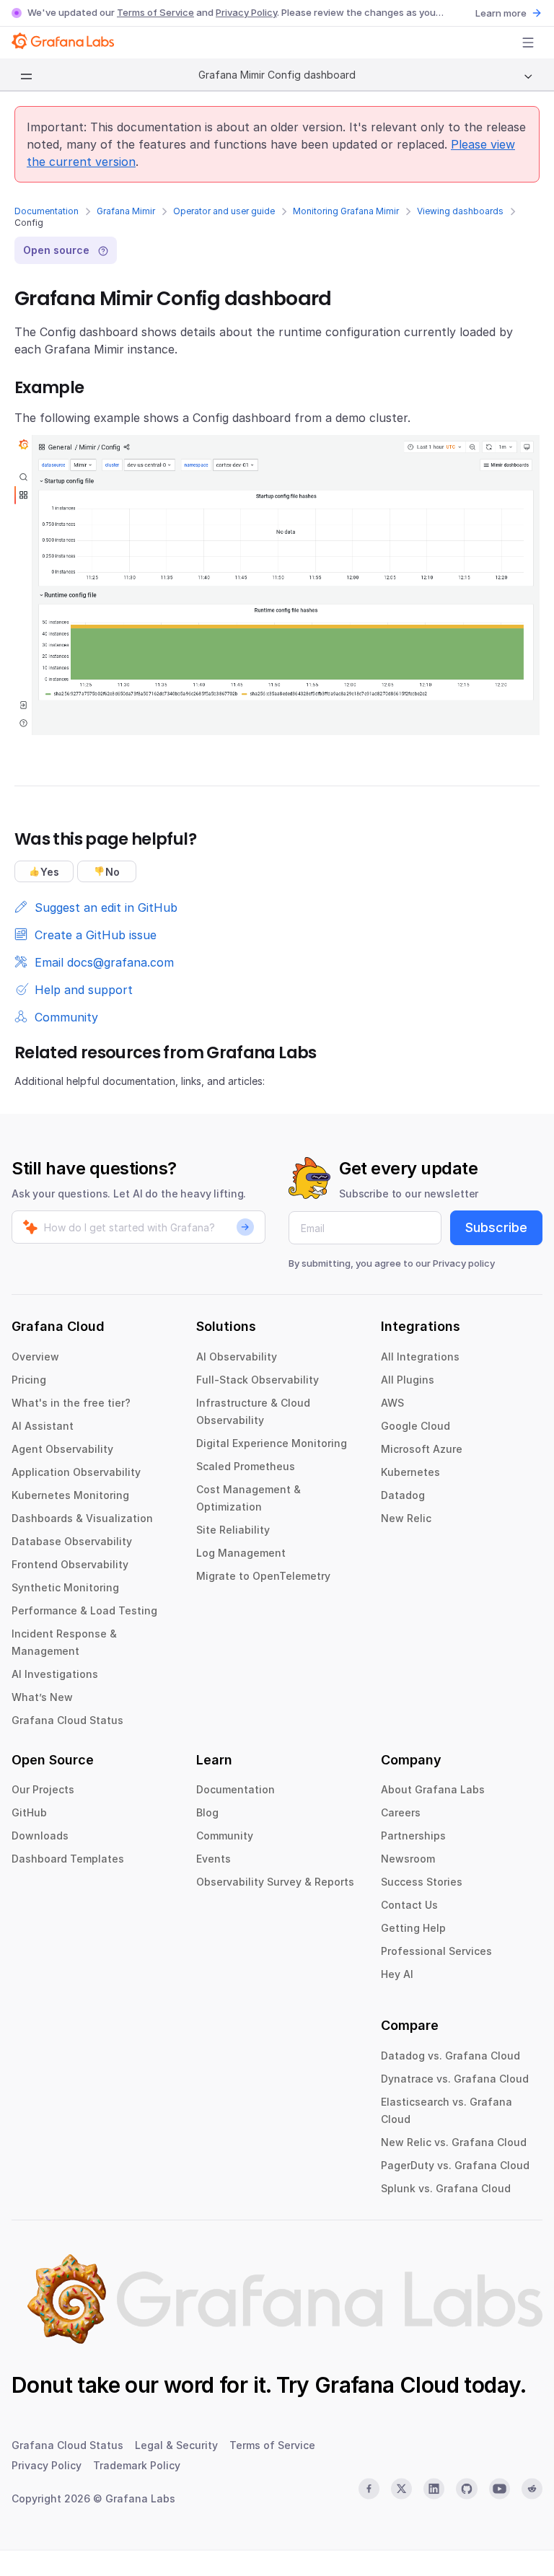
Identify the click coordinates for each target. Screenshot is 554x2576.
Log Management (241, 1553)
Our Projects (43, 1789)
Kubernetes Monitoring (70, 1495)
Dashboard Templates (68, 1859)
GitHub (29, 1812)
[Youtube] (500, 2489)
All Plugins (408, 1380)
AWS (392, 1403)
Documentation (47, 211)
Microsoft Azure (422, 1449)
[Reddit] (532, 2489)
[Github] (466, 2489)
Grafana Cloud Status (67, 1720)
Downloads (40, 1836)
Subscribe (496, 1227)
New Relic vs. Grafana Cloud (454, 2142)
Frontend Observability (70, 1564)
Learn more (501, 13)
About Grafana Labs (433, 1789)
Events (214, 1859)
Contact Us (409, 1905)
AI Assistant (43, 1426)
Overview (35, 1357)
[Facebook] (369, 2489)
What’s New (42, 1697)
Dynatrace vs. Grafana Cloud (455, 2079)
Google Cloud (415, 1426)
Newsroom (408, 1859)
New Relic (406, 1518)
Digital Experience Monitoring (272, 1443)
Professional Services (436, 1951)
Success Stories (422, 1882)
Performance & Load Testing (84, 1610)
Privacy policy (464, 1263)
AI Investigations (55, 1674)
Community (225, 1836)
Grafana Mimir (126, 211)
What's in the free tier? (71, 1403)
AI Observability (237, 1357)
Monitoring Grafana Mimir (346, 211)
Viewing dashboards (460, 211)
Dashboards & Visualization (82, 1518)
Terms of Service (155, 12)
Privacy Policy (246, 12)
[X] (401, 2489)
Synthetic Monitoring (65, 1587)
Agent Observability (62, 1449)
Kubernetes (410, 1472)
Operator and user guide (224, 211)
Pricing (29, 1380)
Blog (207, 1812)
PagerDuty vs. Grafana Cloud (455, 2165)
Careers (401, 1812)
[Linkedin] (434, 2489)
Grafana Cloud (387, 2385)
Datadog (403, 1495)
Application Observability (76, 1472)
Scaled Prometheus (246, 1466)
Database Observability (72, 1541)
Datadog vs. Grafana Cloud (450, 2056)
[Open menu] (528, 43)
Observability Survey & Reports (275, 1882)
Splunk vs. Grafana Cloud (446, 2188)
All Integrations (420, 1357)
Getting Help (413, 1928)
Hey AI (397, 1974)
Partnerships (413, 1836)
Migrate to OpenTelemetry (263, 1576)
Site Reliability (233, 1530)
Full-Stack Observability (258, 1380)
